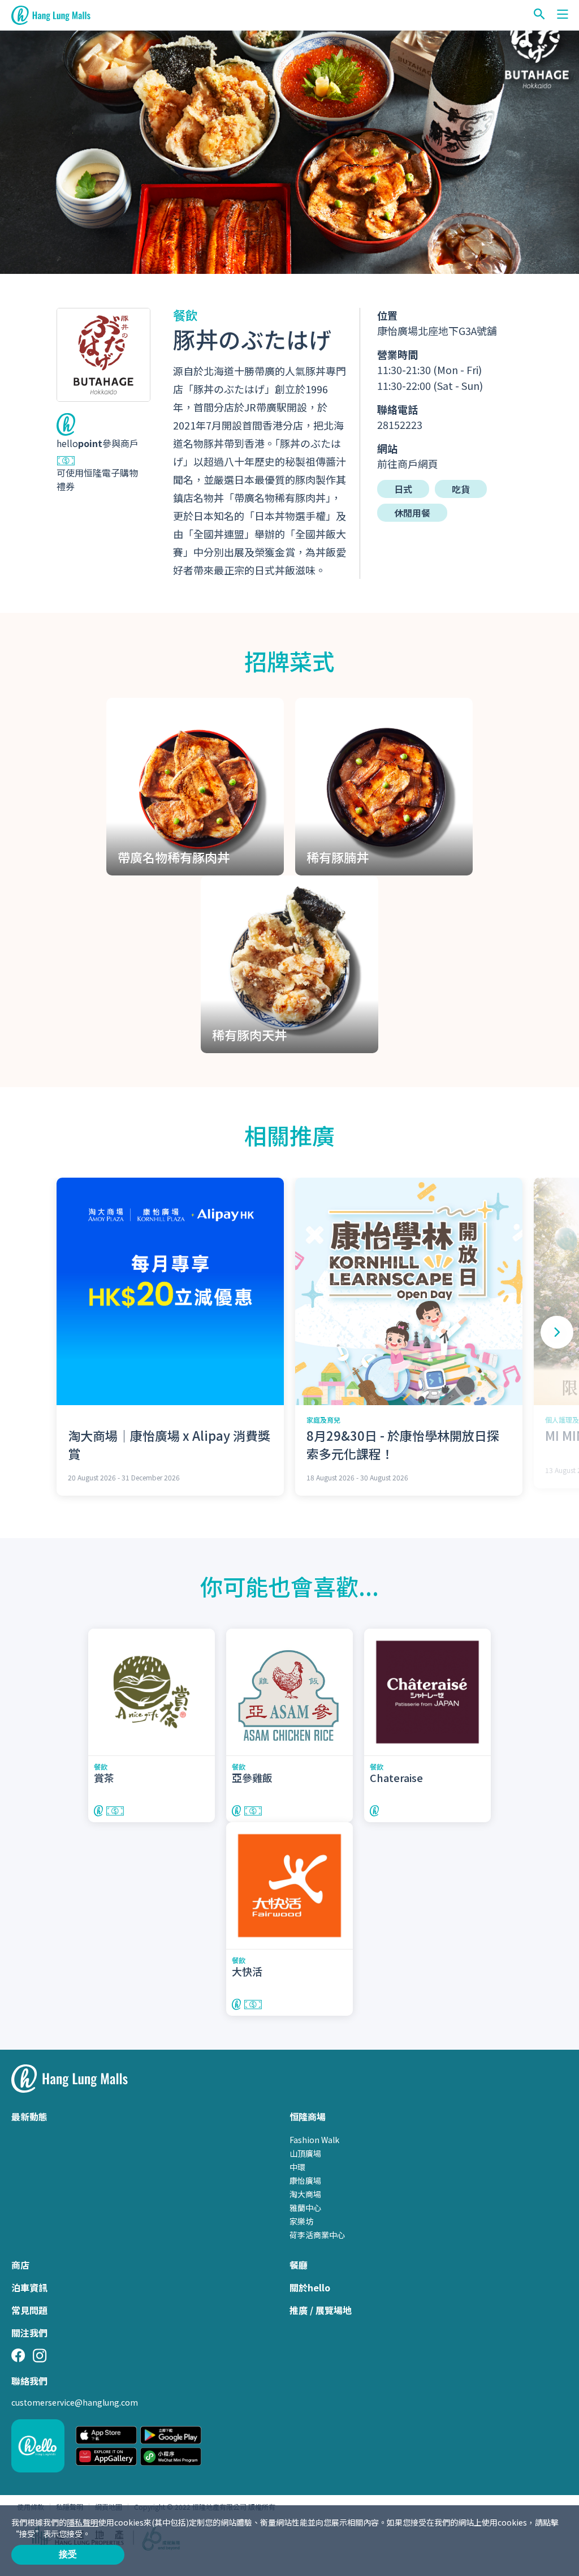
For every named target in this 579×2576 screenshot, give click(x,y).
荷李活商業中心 (317, 2235)
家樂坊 (301, 2221)
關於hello (310, 2287)
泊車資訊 (29, 2287)
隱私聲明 (83, 2522)
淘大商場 (305, 2194)
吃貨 (461, 489)
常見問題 (29, 2310)
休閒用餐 (412, 513)
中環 (297, 2167)
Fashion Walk (314, 2140)
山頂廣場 (305, 2153)
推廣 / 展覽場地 (321, 2310)
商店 (20, 2265)
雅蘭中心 (305, 2208)
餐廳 (299, 2265)
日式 (403, 489)
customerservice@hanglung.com (75, 2402)
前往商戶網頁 (408, 463)
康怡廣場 (305, 2180)
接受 (68, 2554)
